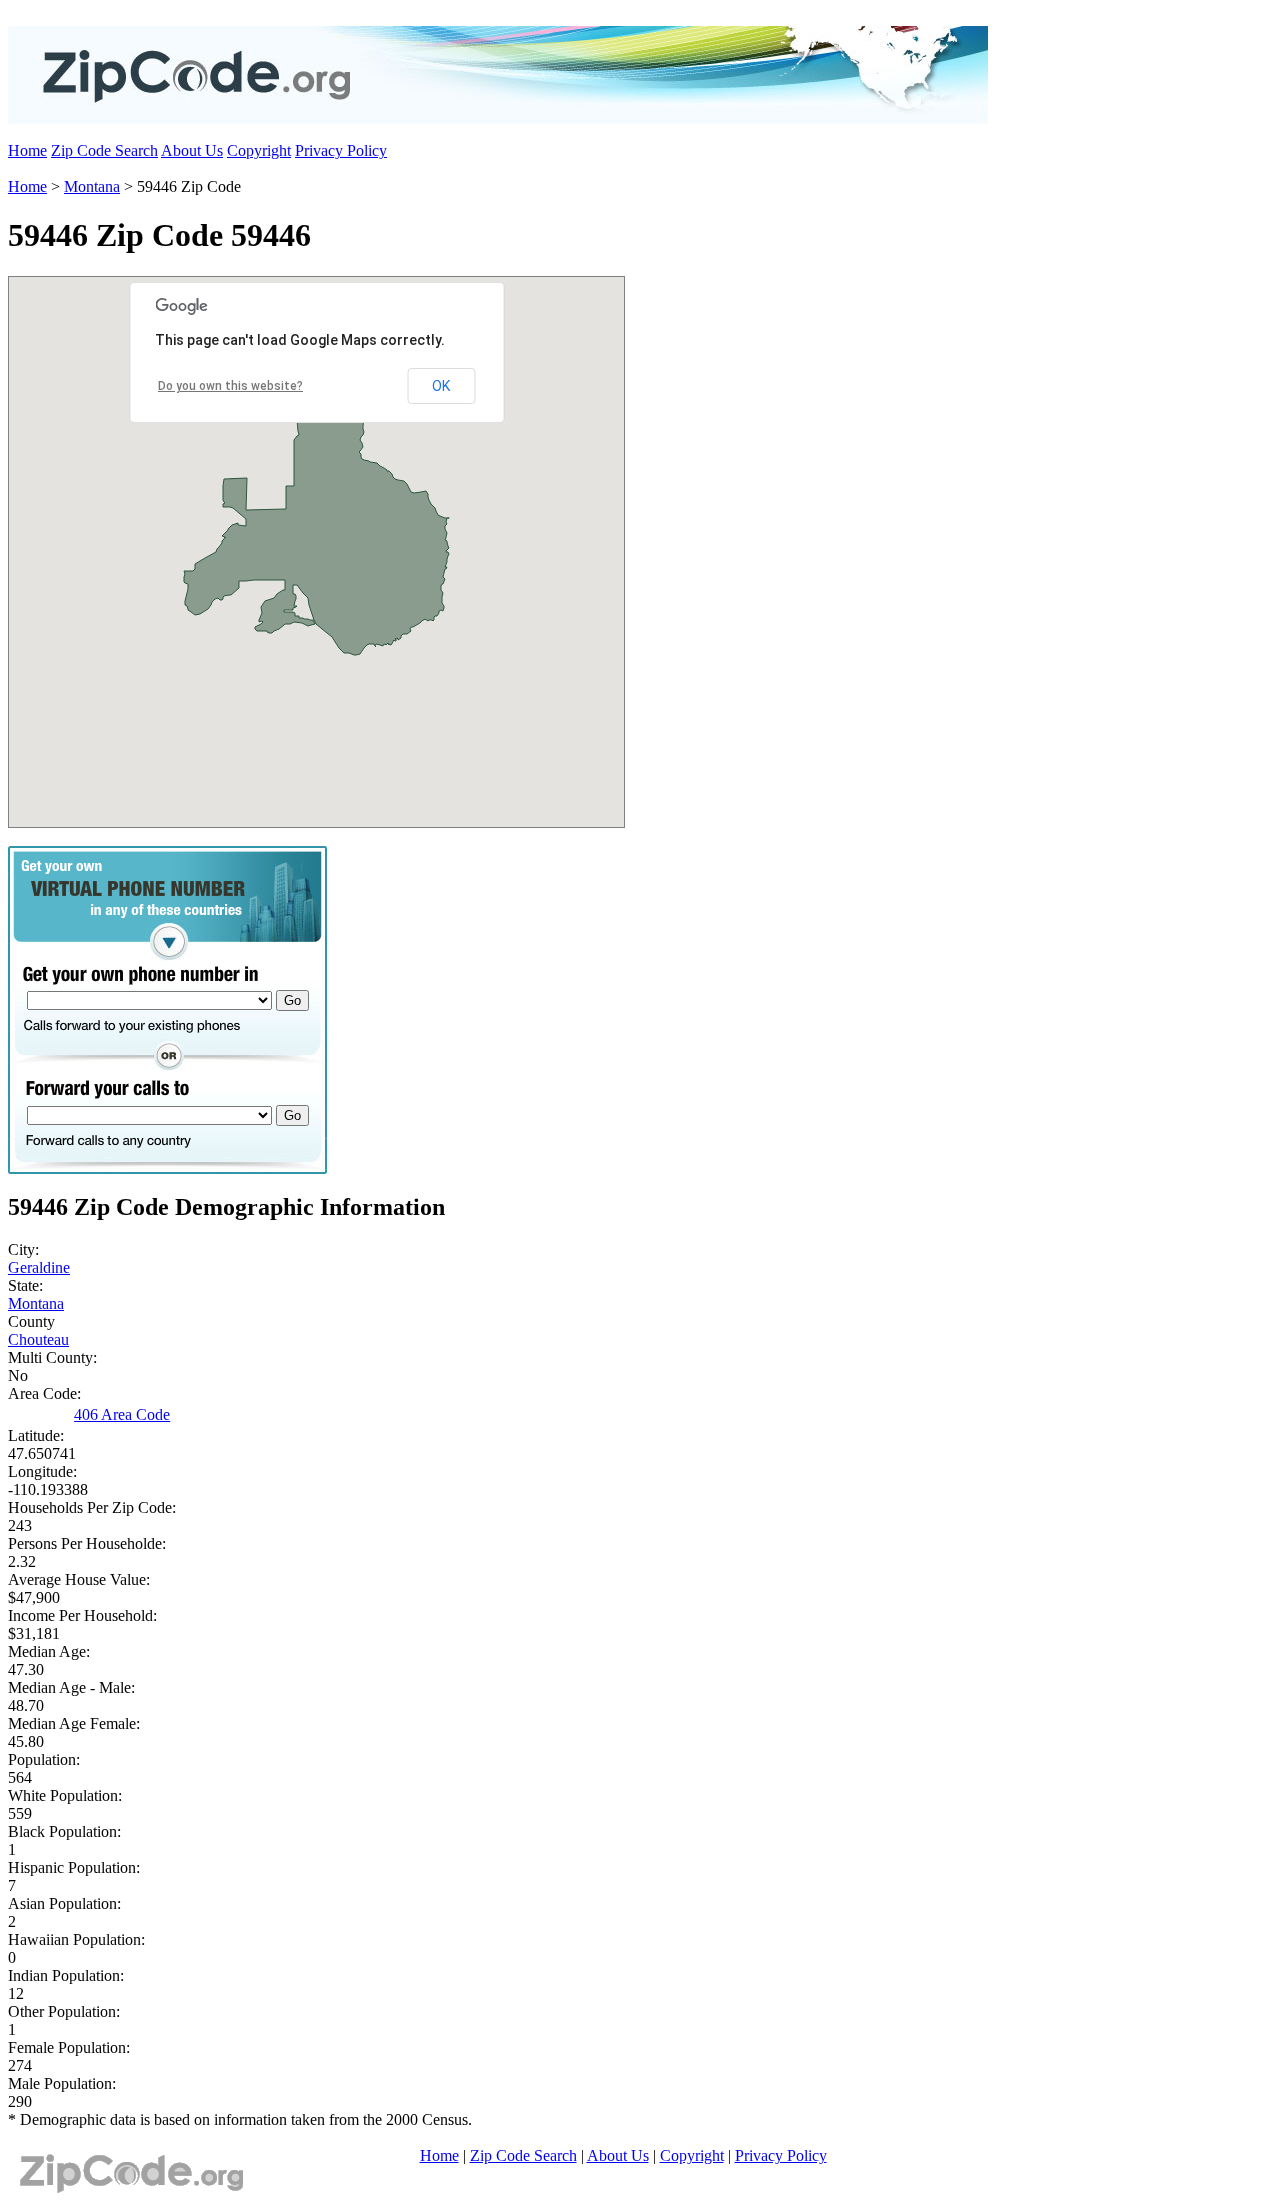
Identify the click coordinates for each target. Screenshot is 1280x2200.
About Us (192, 150)
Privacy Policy (341, 150)
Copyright (259, 150)
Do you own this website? (230, 386)
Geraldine (39, 1267)
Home (27, 150)
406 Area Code (122, 1414)
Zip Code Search (104, 150)
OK (441, 386)
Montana (92, 186)
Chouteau (38, 1339)
